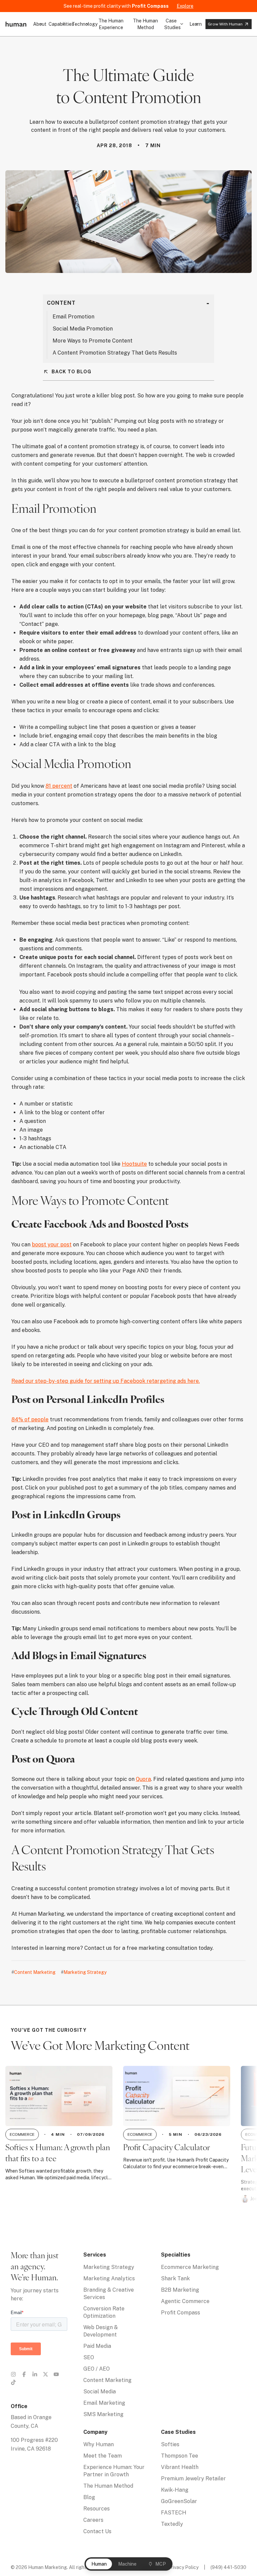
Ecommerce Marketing (190, 2267)
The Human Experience (111, 24)
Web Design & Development (101, 2331)
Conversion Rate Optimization (104, 2312)
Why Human (99, 2444)
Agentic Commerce (185, 2301)
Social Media (100, 2392)
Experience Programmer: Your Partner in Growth (114, 2471)
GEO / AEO (97, 2369)
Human (99, 2564)
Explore (185, 6)
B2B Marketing (180, 2290)
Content (61, 303)
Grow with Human (225, 24)
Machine (127, 2564)
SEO (89, 2357)
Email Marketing (104, 2403)
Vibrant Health (180, 2467)
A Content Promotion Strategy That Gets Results (115, 353)
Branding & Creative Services (109, 2294)
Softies (170, 2444)
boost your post (52, 1245)
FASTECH (174, 2513)
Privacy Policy (183, 2567)
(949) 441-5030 (228, 2567)
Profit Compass (181, 2313)
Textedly (172, 2524)
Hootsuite (134, 1164)
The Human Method (145, 24)
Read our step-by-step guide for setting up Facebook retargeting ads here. (106, 1381)
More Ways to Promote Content (93, 341)
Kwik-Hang (175, 2490)
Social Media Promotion (83, 329)
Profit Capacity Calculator (166, 2148)
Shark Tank (175, 2278)
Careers (93, 2520)
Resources (97, 2509)
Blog (89, 2497)
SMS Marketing (103, 2414)
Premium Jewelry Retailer (193, 2478)
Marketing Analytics (109, 2278)
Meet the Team (103, 2456)
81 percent (59, 786)
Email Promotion (73, 317)
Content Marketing (107, 2380)
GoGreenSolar (179, 2501)
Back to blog (71, 372)
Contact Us (97, 2531)
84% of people (30, 1419)
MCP (161, 2564)
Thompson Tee (180, 2456)
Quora (143, 1779)
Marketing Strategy (109, 2267)
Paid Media (97, 2346)
